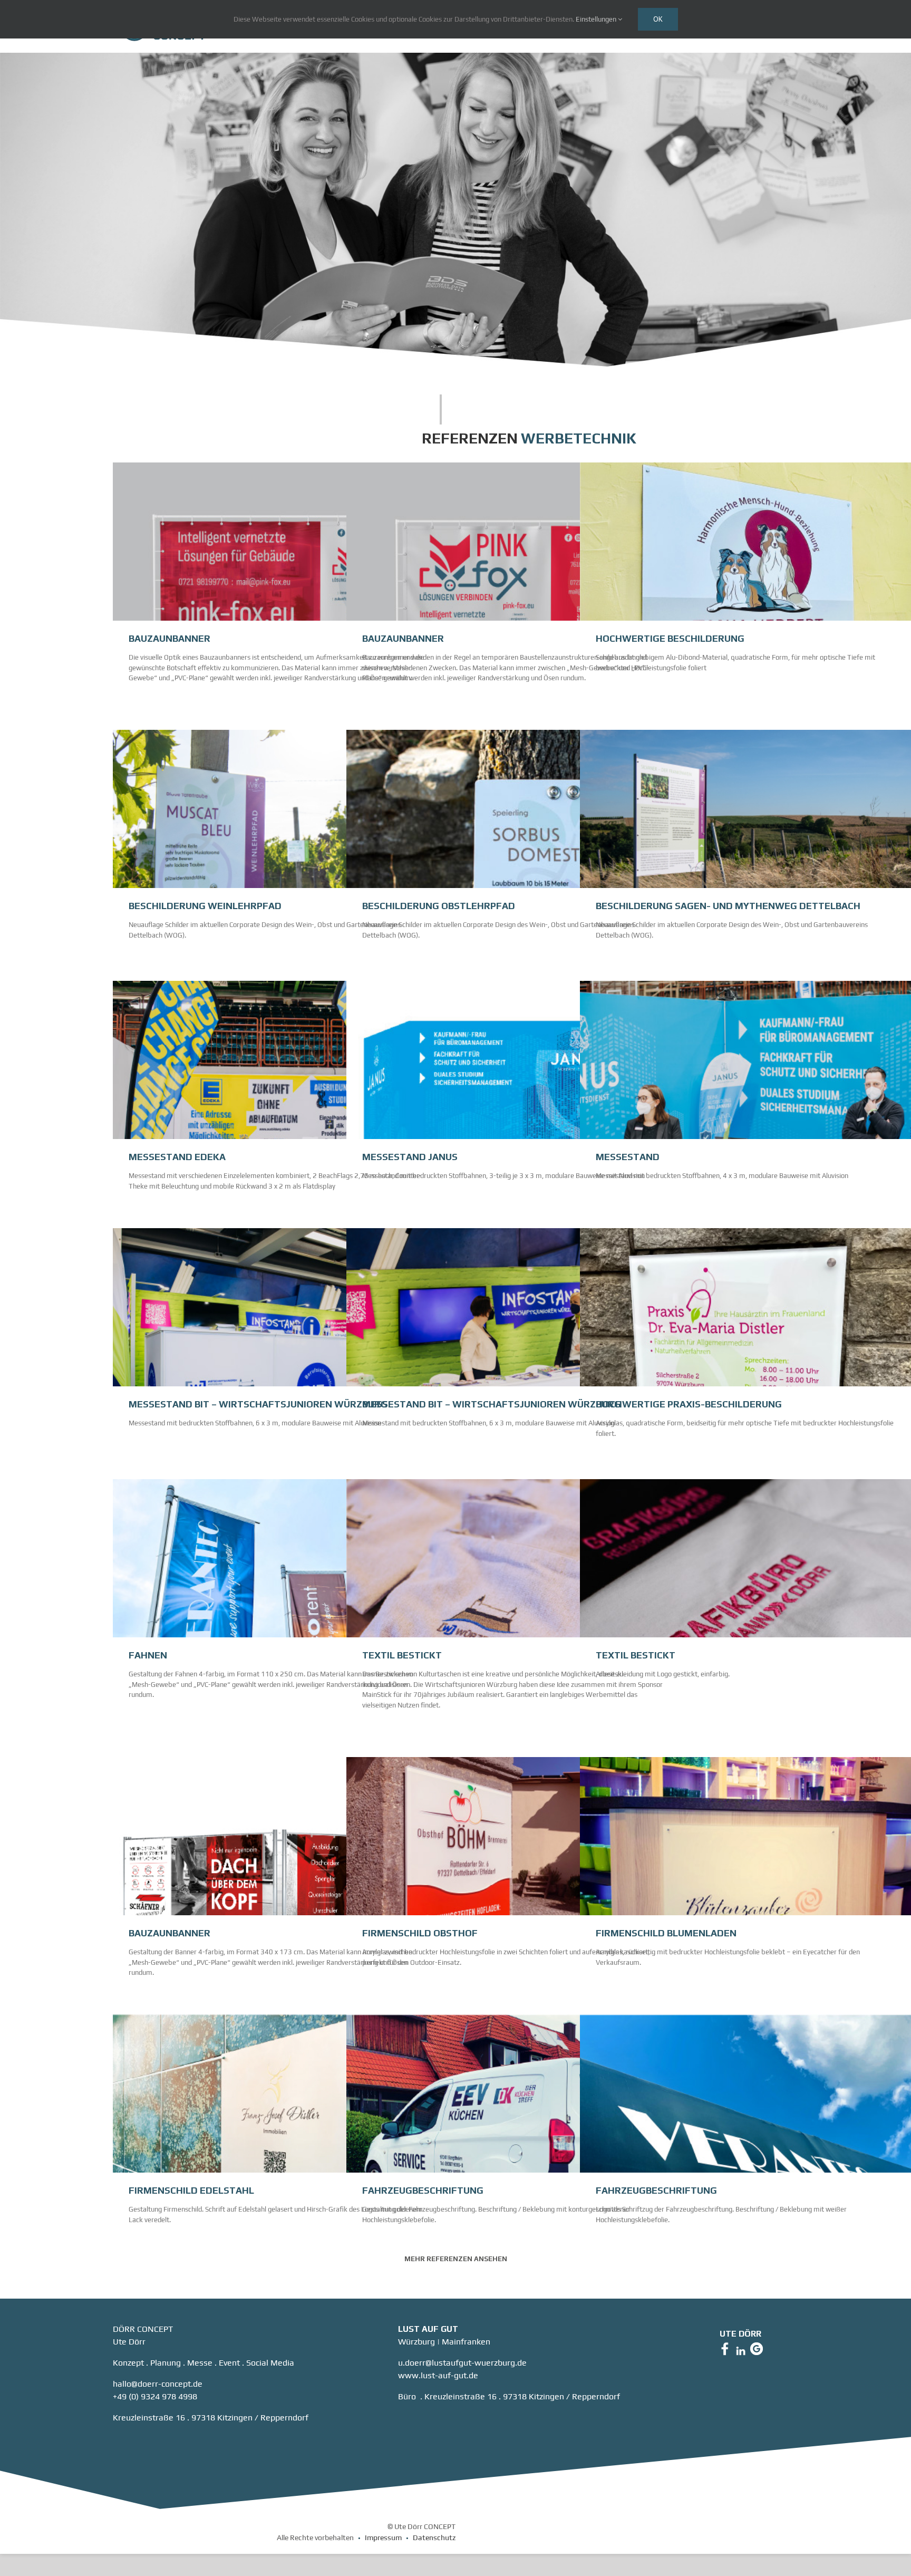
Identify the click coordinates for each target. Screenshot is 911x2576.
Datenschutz (434, 2538)
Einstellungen (597, 19)
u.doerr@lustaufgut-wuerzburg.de (462, 2363)
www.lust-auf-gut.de (438, 2375)
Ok (658, 19)
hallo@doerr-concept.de (158, 2384)
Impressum (383, 2538)
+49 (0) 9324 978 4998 (155, 2396)
